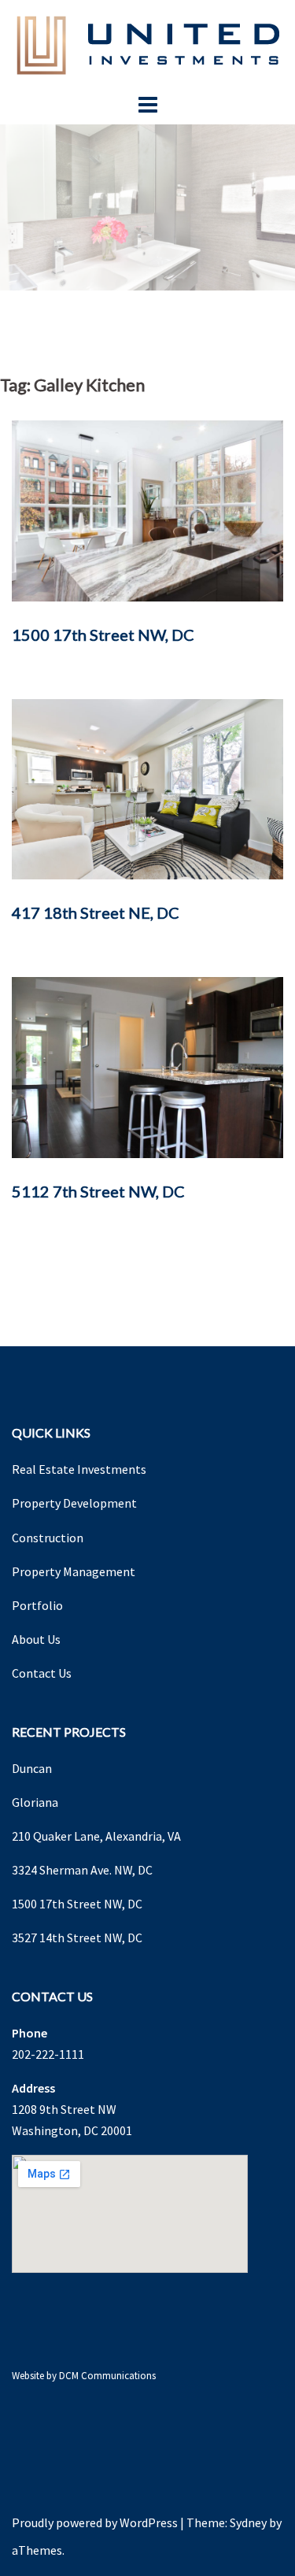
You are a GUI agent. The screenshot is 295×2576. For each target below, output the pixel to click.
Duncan (32, 1768)
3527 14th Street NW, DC (77, 1938)
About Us (36, 1639)
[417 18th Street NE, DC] (147, 788)
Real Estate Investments (79, 1469)
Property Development (74, 1503)
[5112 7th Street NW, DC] (147, 1066)
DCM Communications (107, 2376)
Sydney (248, 2522)
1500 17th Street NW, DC (103, 635)
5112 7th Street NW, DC (98, 1191)
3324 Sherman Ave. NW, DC (82, 1870)
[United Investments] (148, 43)
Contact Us (42, 1673)
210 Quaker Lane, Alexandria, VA (96, 1836)
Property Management (74, 1571)
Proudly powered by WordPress (95, 2522)
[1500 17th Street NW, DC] (147, 509)
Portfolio (37, 1605)
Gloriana (35, 1802)
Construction (48, 1538)
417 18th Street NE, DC (96, 912)
